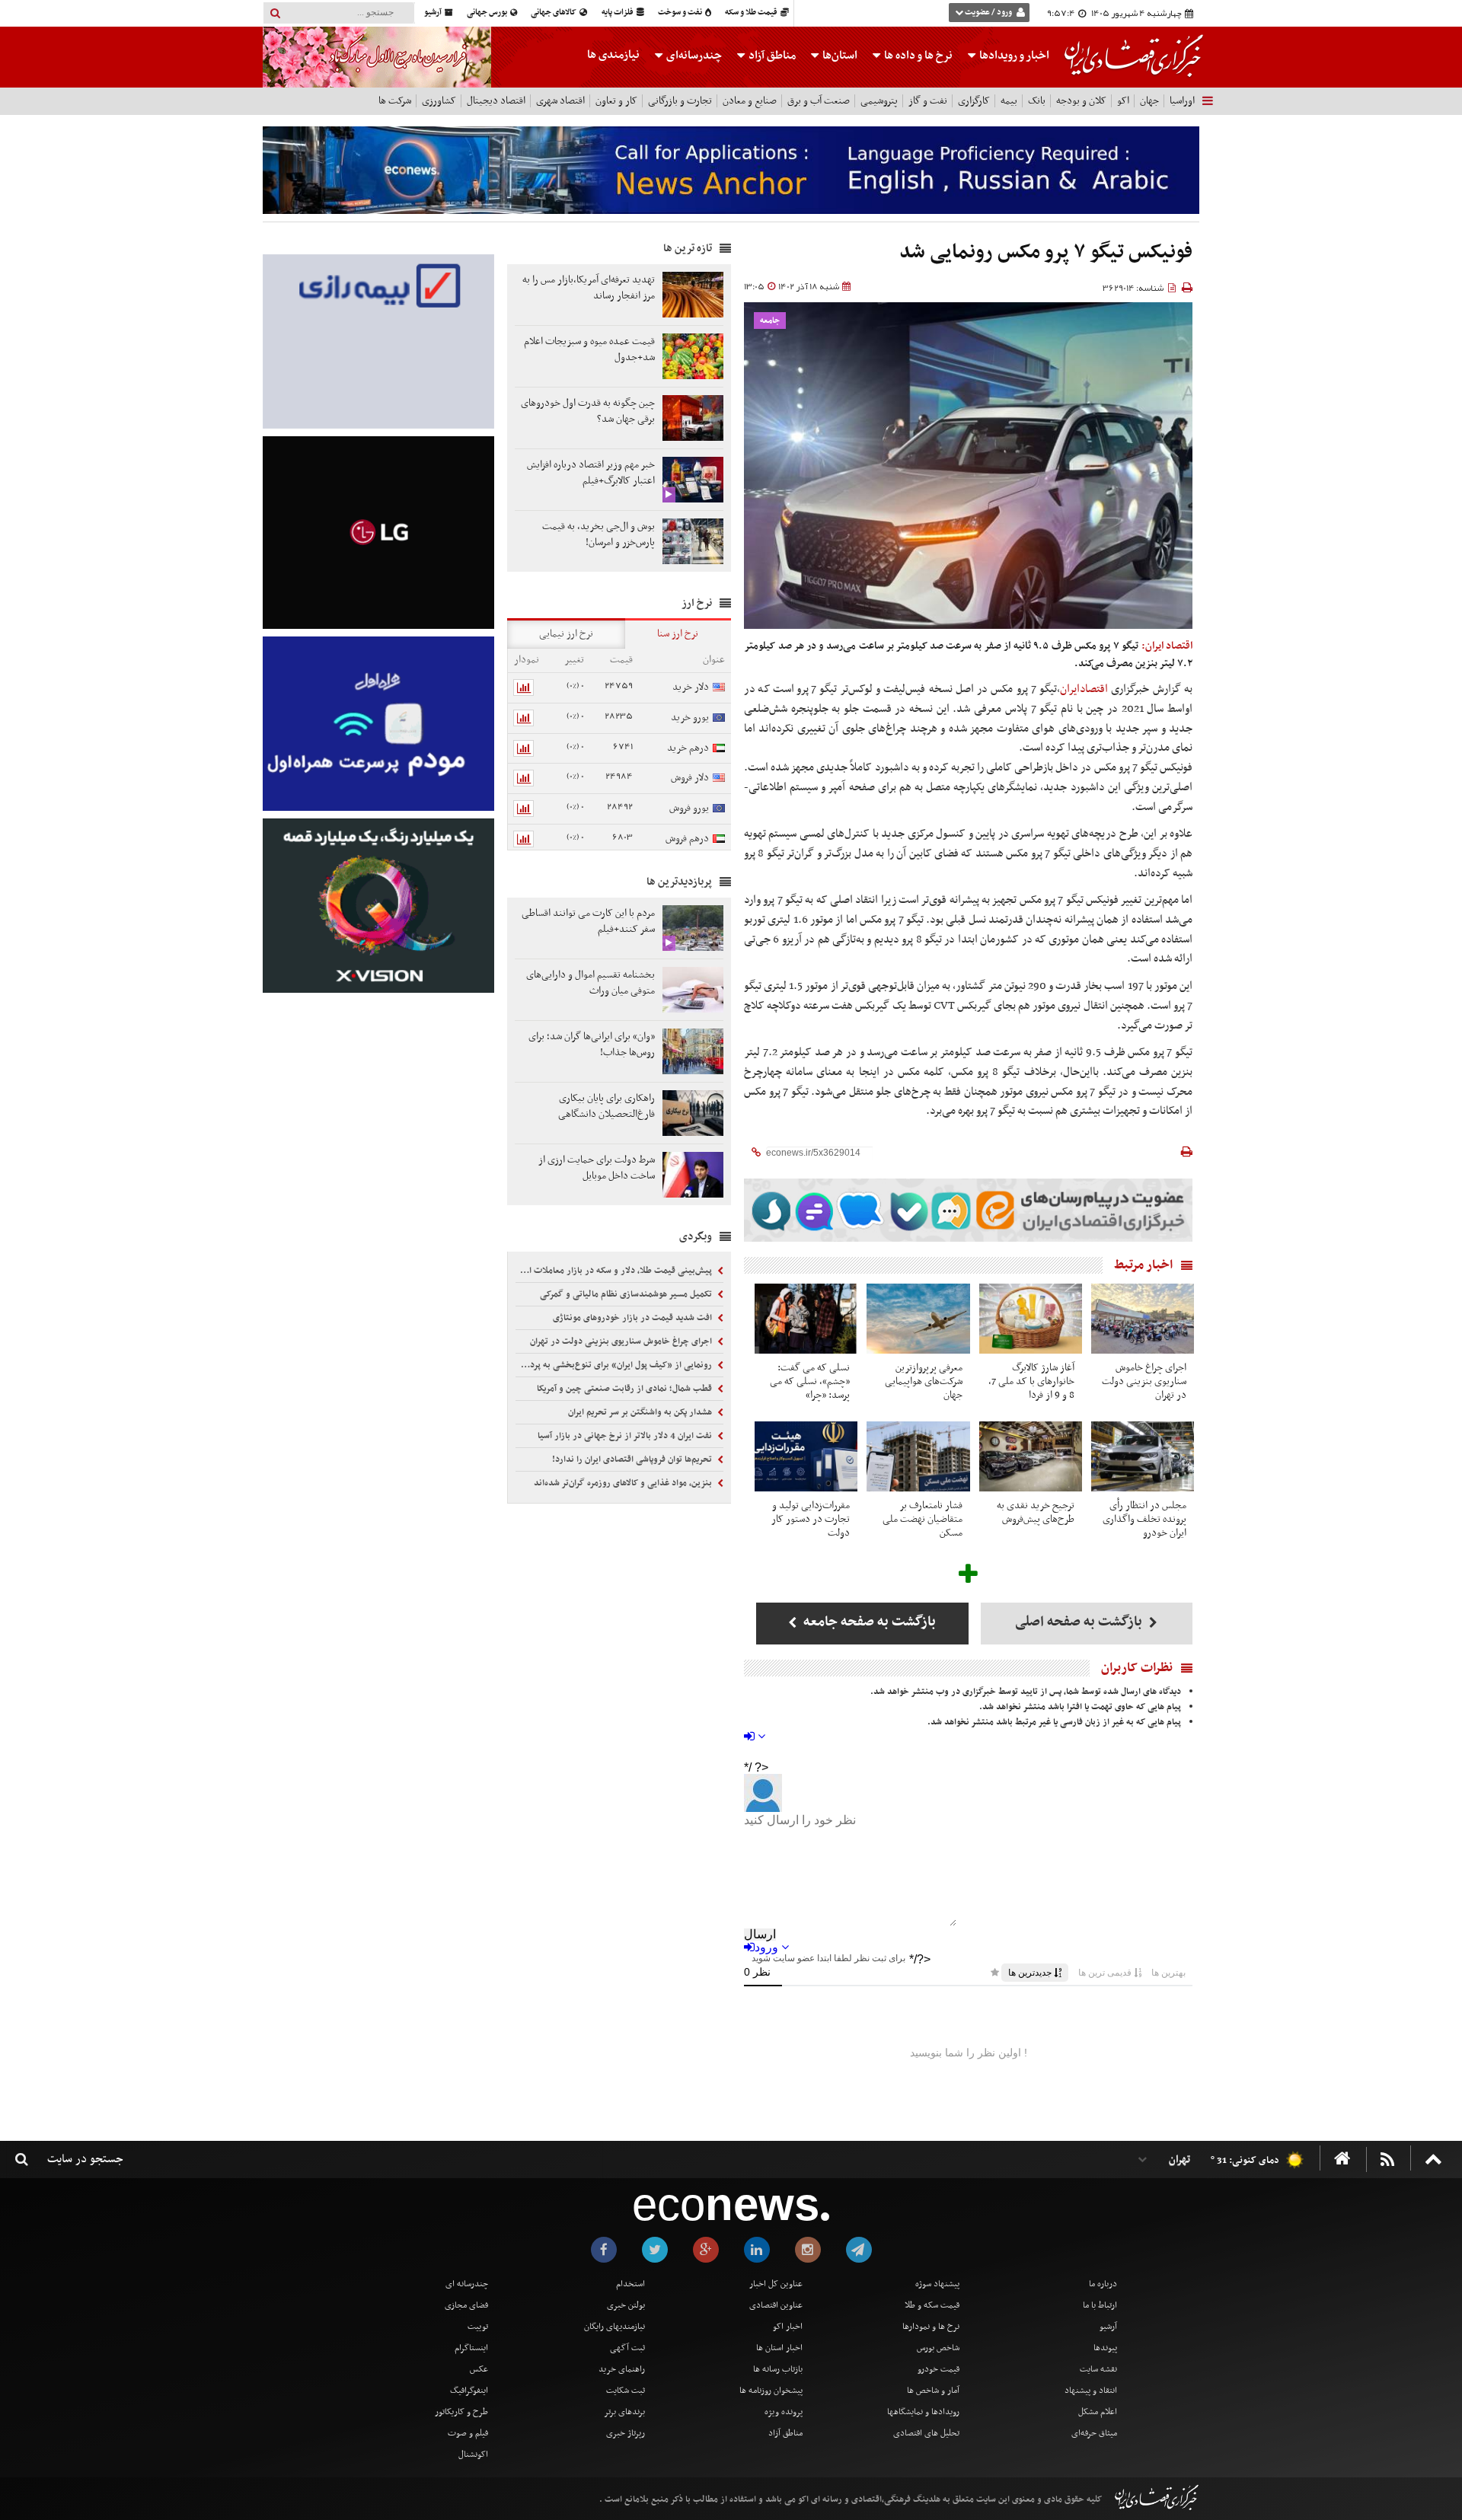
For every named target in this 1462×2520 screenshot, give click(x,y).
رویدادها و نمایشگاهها (923, 2412)
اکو (1123, 101)
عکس (479, 2369)
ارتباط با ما (1100, 2305)
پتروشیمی (879, 101)
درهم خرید (688, 748)
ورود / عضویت (988, 13)
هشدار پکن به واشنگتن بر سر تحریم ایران (641, 1412)
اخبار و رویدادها (1013, 56)
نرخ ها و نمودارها (931, 2327)
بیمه (1009, 101)
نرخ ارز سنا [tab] (678, 634)
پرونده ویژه (784, 2412)
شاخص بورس (938, 2348)
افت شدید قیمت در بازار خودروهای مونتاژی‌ (634, 1318)
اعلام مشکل (1098, 2412)
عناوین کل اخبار (776, 2284)
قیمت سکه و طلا (932, 2305)
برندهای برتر (624, 2412)
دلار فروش (690, 778)
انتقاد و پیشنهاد (1091, 2391)
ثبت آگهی (627, 2348)
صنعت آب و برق (819, 101)
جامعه (770, 321)
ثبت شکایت (626, 2391)
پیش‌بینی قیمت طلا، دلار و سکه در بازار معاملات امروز (615, 1271)
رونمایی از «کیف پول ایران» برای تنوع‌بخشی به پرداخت (615, 1365)
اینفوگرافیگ (469, 2391)
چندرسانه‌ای (693, 56)
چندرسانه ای (467, 2284)
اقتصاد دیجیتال (496, 101)
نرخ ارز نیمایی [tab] (566, 634)
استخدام (630, 2284)
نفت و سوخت (681, 13)
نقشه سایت (1098, 2369)
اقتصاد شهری (560, 101)
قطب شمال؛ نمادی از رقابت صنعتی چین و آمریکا (626, 1389)
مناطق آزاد (771, 56)
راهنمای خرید (622, 2369)
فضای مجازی (466, 2305)
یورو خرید (690, 718)
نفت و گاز (928, 101)
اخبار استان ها (779, 2348)
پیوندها (1105, 2348)
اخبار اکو (788, 2327)
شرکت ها (395, 101)
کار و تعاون (616, 101)
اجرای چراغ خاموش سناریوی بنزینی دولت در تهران (622, 1341)
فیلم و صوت (468, 2433)
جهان (1149, 101)
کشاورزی (439, 101)
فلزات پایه (618, 13)
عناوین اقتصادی (776, 2305)
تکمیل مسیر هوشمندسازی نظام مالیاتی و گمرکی (627, 1294)
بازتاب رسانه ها (778, 2369)
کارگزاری (974, 101)
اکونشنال (473, 2455)
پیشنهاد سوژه (937, 2284)
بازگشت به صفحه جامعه (868, 1622)
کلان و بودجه (1081, 101)
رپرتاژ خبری (626, 2433)
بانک (1037, 101)
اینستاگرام (471, 2348)
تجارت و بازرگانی (680, 101)
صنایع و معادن (750, 101)
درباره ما (1103, 2284)
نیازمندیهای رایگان (614, 2327)
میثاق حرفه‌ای (1094, 2433)
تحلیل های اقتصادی (926, 2433)
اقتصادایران (1084, 689)
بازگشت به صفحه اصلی (1080, 1622)
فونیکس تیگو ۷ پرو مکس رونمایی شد (1046, 252)
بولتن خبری (626, 2305)
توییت (478, 2327)
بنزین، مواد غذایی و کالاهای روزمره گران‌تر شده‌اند (624, 1483)
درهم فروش (687, 839)
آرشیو (434, 13)
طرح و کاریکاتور (461, 2412)
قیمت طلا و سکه (752, 13)
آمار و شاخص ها (933, 2391)
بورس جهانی (488, 13)
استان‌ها (839, 56)
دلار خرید (691, 687)
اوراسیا (1182, 101)
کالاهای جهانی (554, 13)
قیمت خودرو (938, 2369)
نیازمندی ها (613, 55)
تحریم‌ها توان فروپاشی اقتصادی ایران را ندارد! (633, 1459)
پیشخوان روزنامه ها (771, 2391)
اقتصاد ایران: (1167, 646)
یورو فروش (689, 808)
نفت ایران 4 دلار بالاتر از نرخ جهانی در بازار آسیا (626, 1436)
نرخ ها (918, 56)
